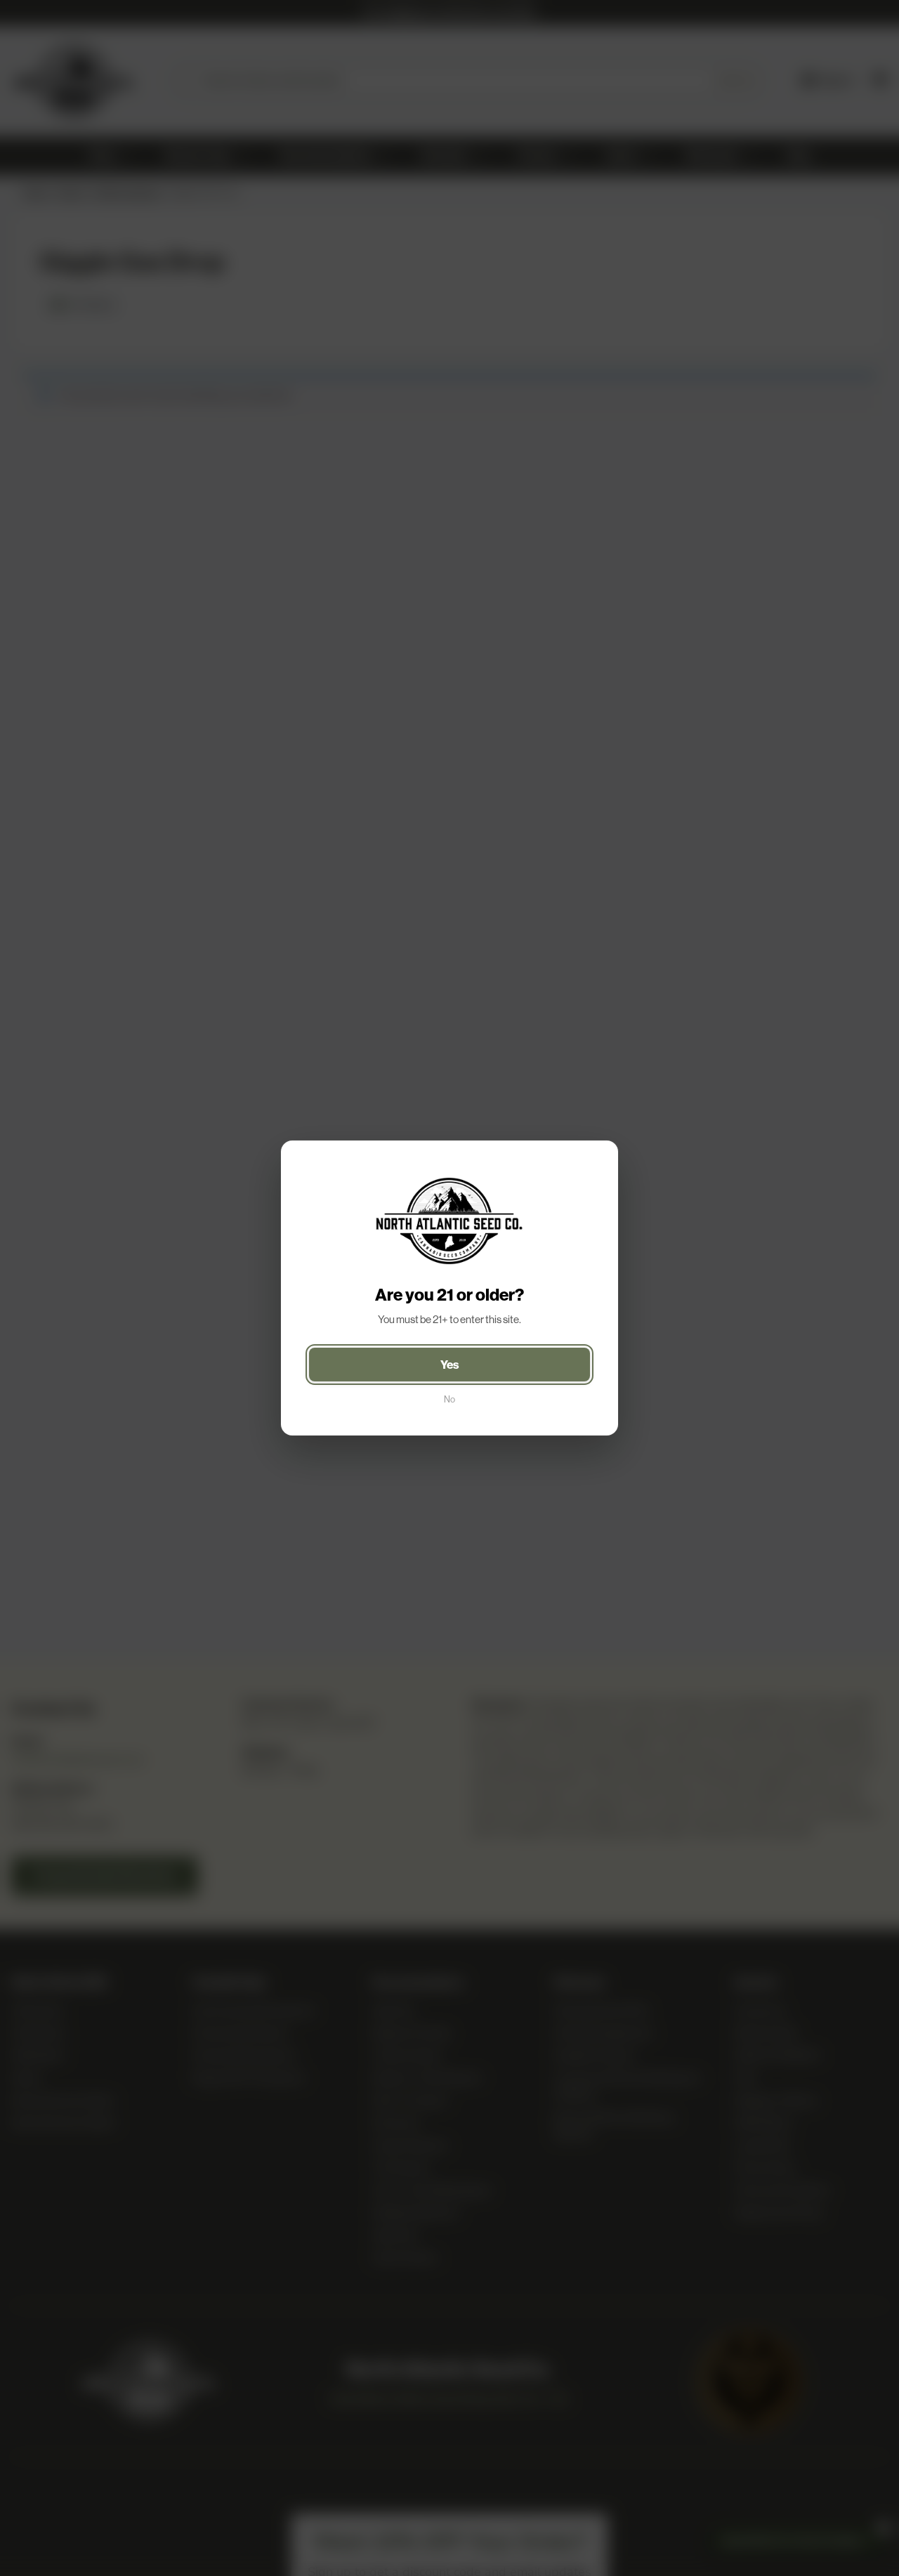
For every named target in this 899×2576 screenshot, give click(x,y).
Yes (450, 1365)
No (449, 1399)
